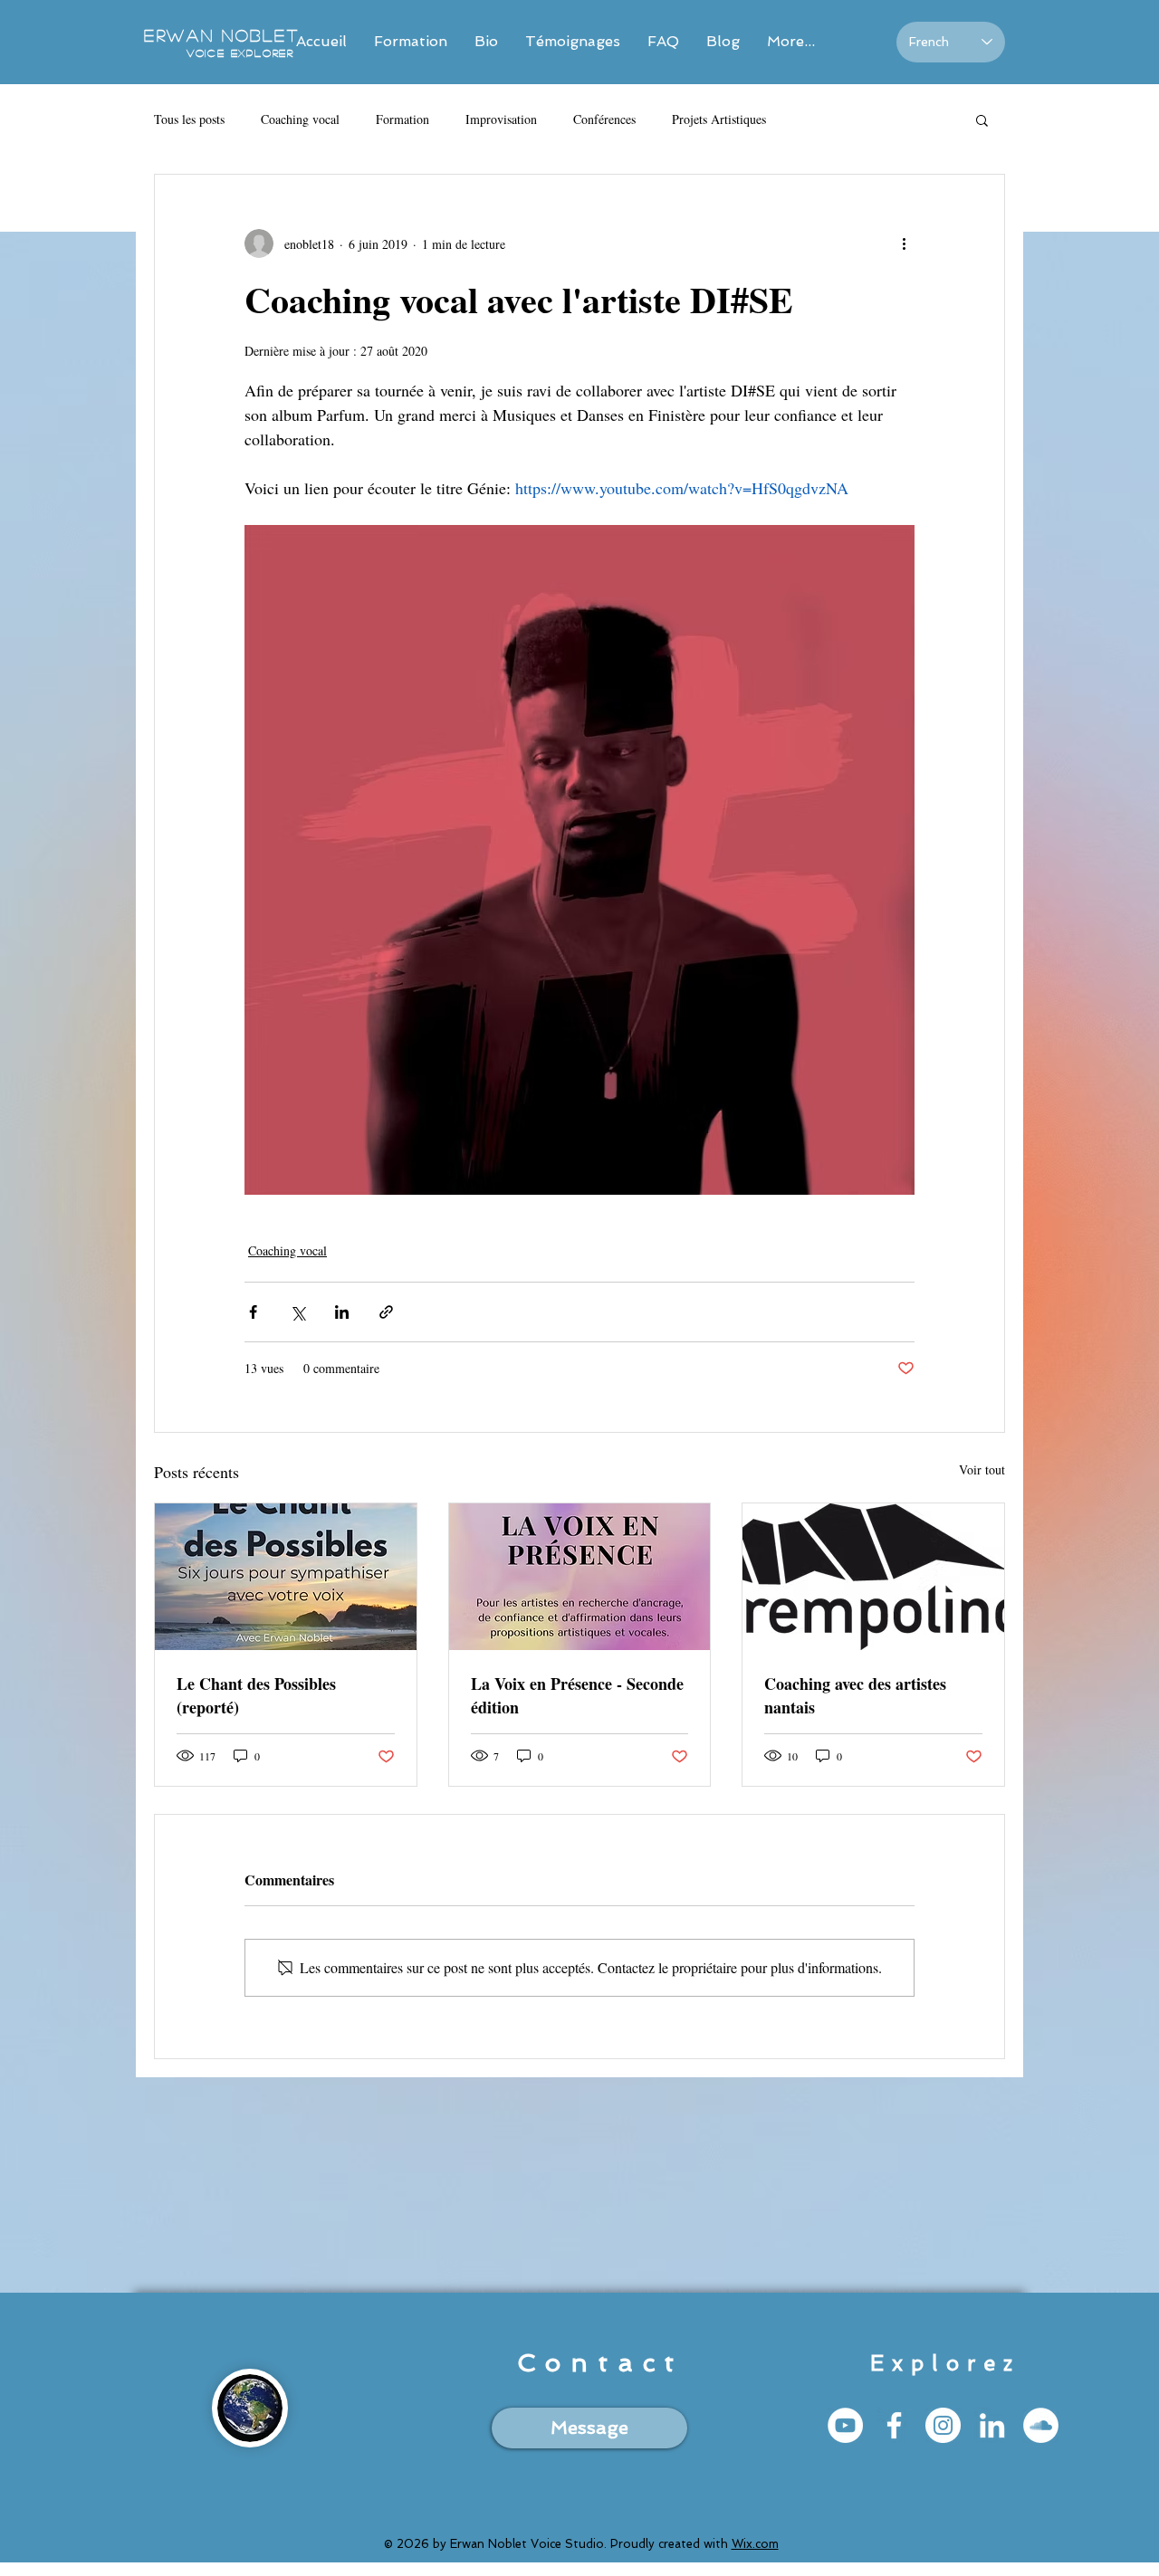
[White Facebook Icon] (894, 2425)
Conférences (604, 119)
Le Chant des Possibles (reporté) (256, 1695)
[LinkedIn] (992, 2425)
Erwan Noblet (225, 35)
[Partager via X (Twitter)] (297, 1312)
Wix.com (755, 2544)
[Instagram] (943, 2425)
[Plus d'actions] (904, 243)
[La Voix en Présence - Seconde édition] (580, 1577)
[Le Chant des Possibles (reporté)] (286, 1577)
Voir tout (982, 1469)
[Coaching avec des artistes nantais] (873, 1577)
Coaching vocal (300, 119)
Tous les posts (189, 119)
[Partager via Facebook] (253, 1312)
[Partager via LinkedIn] (342, 1312)
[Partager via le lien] (386, 1312)
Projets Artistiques (719, 119)
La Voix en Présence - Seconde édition (577, 1695)
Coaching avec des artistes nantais (855, 1695)
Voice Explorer (240, 52)
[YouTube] (845, 2425)
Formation (402, 119)
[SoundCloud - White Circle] (1041, 2425)
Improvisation (501, 119)
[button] (982, 119)
